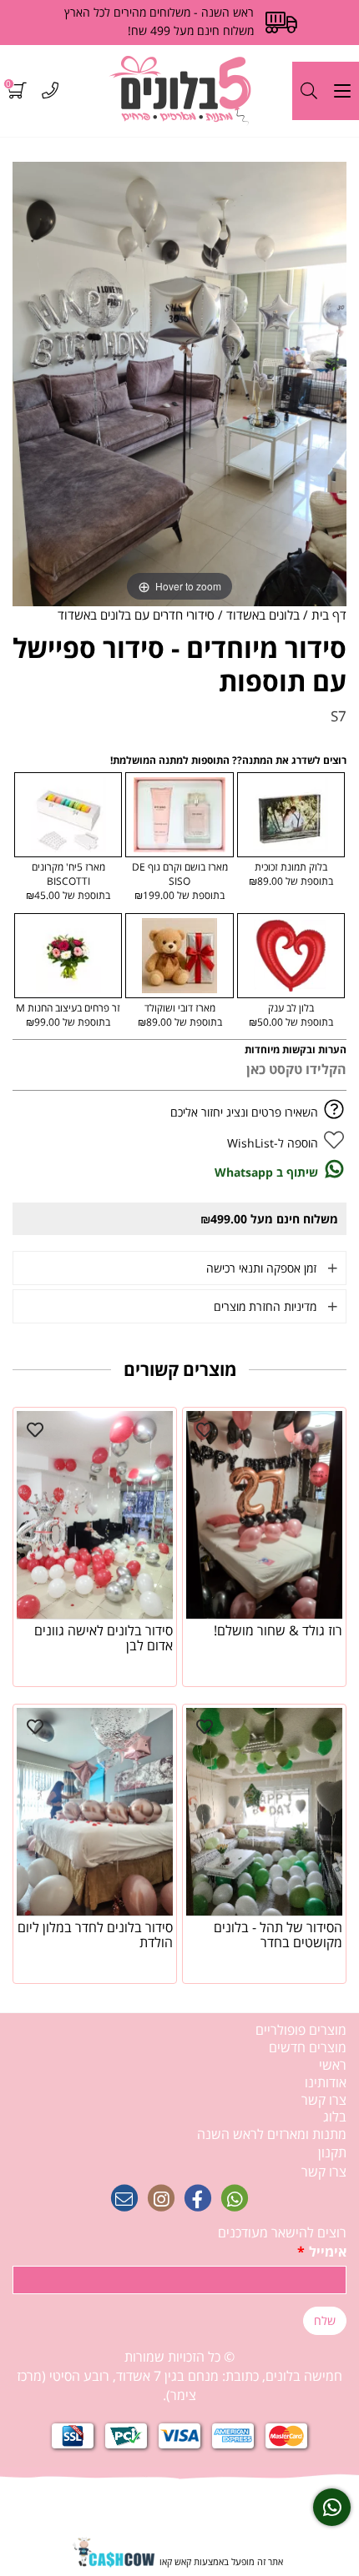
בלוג (335, 2117)
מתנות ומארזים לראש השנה (272, 2134)
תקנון (332, 2152)
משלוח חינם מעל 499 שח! (191, 30)
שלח (325, 2320)
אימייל (322, 2252)
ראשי (333, 2065)
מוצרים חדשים (308, 2047)
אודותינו (326, 2082)
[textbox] (179, 2376)
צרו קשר (324, 2100)
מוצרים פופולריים (301, 2030)
